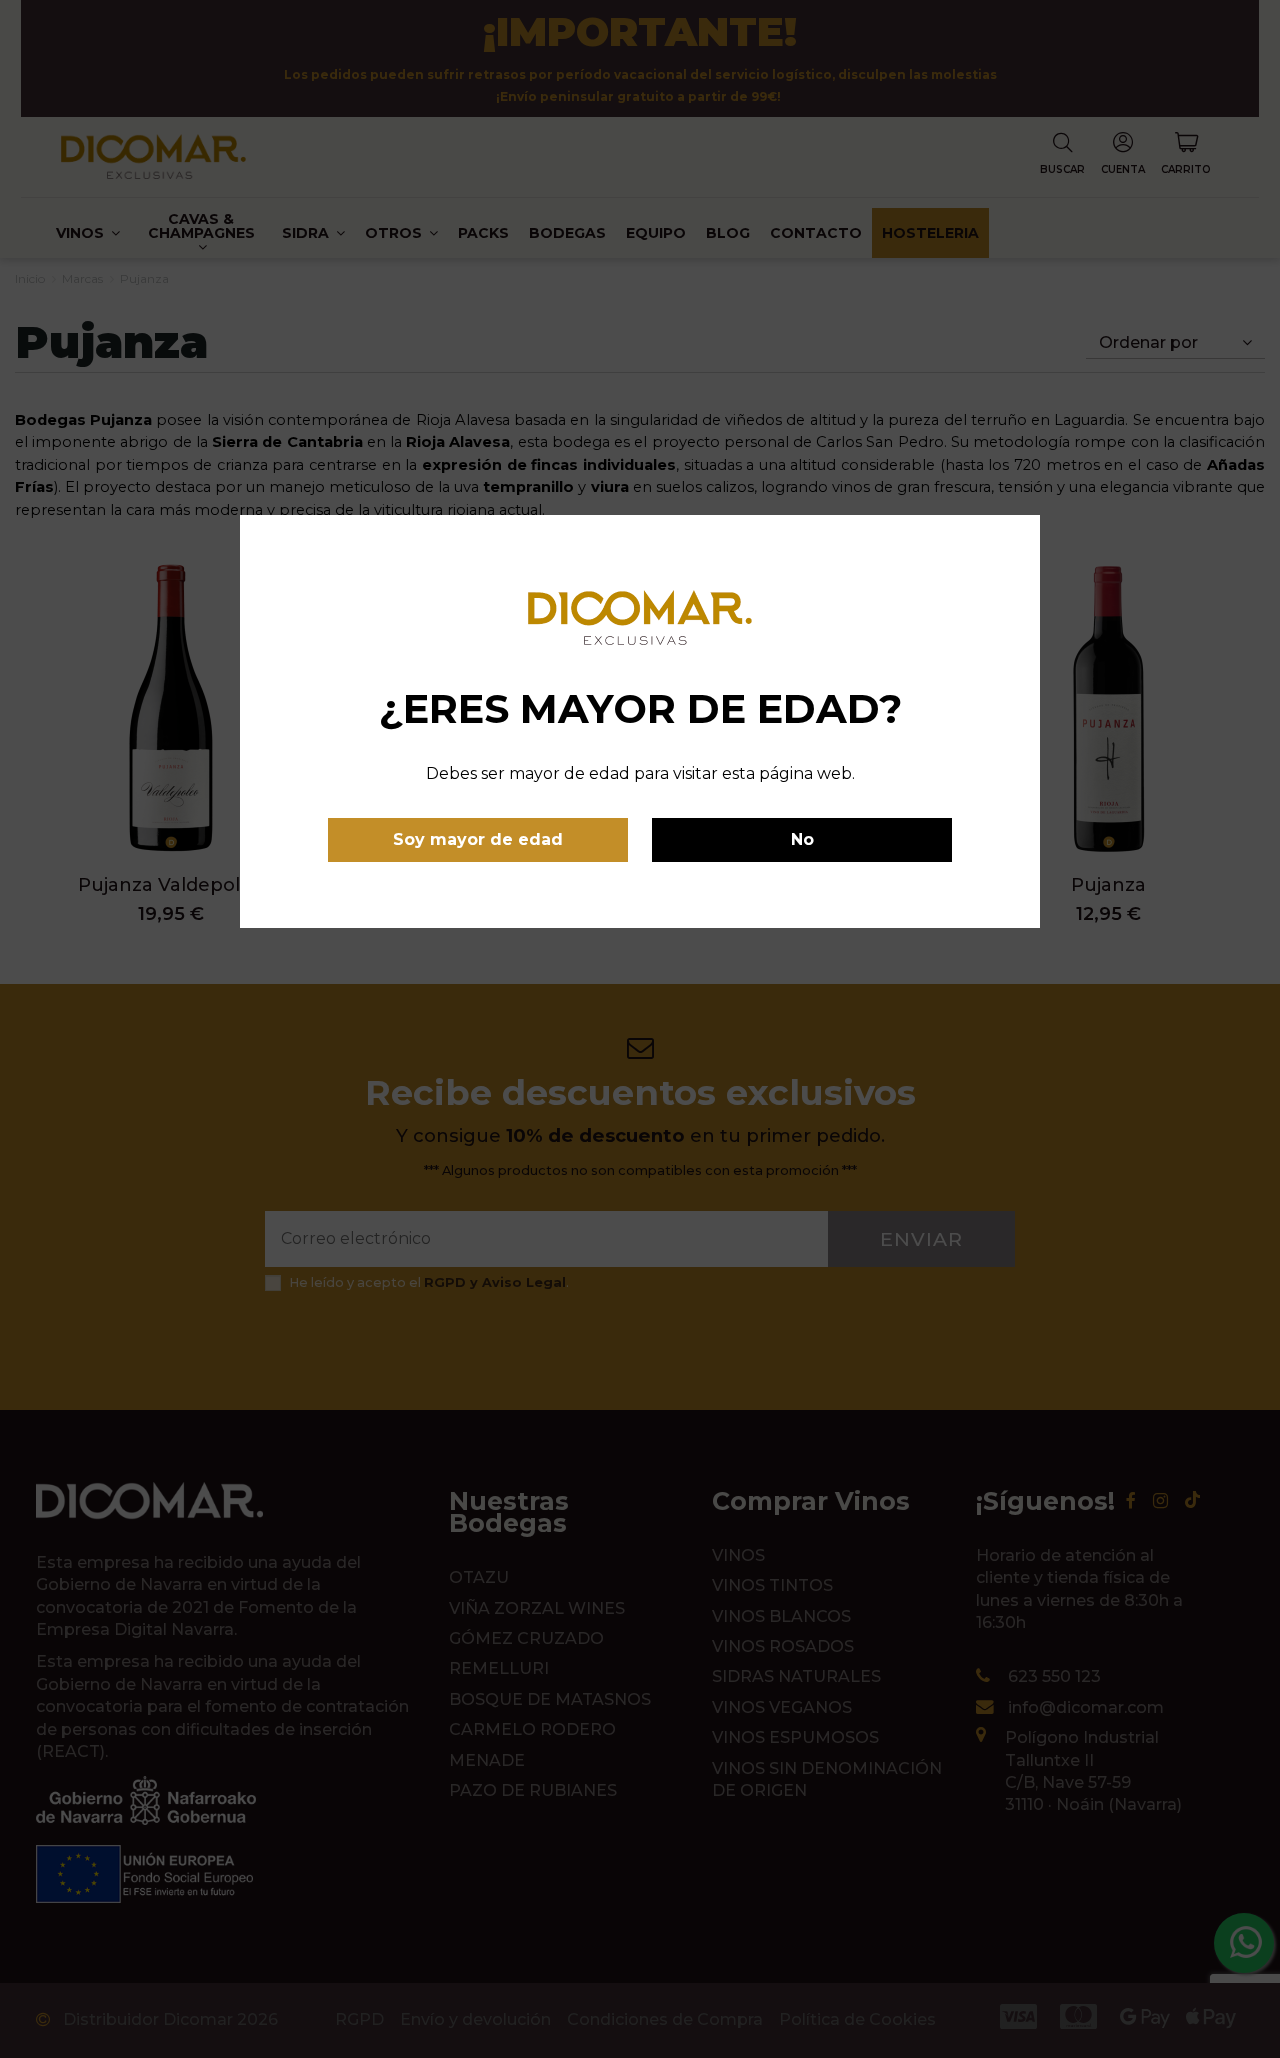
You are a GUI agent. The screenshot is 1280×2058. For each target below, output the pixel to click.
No (802, 839)
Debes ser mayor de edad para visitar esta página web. (640, 773)
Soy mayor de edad (478, 839)
